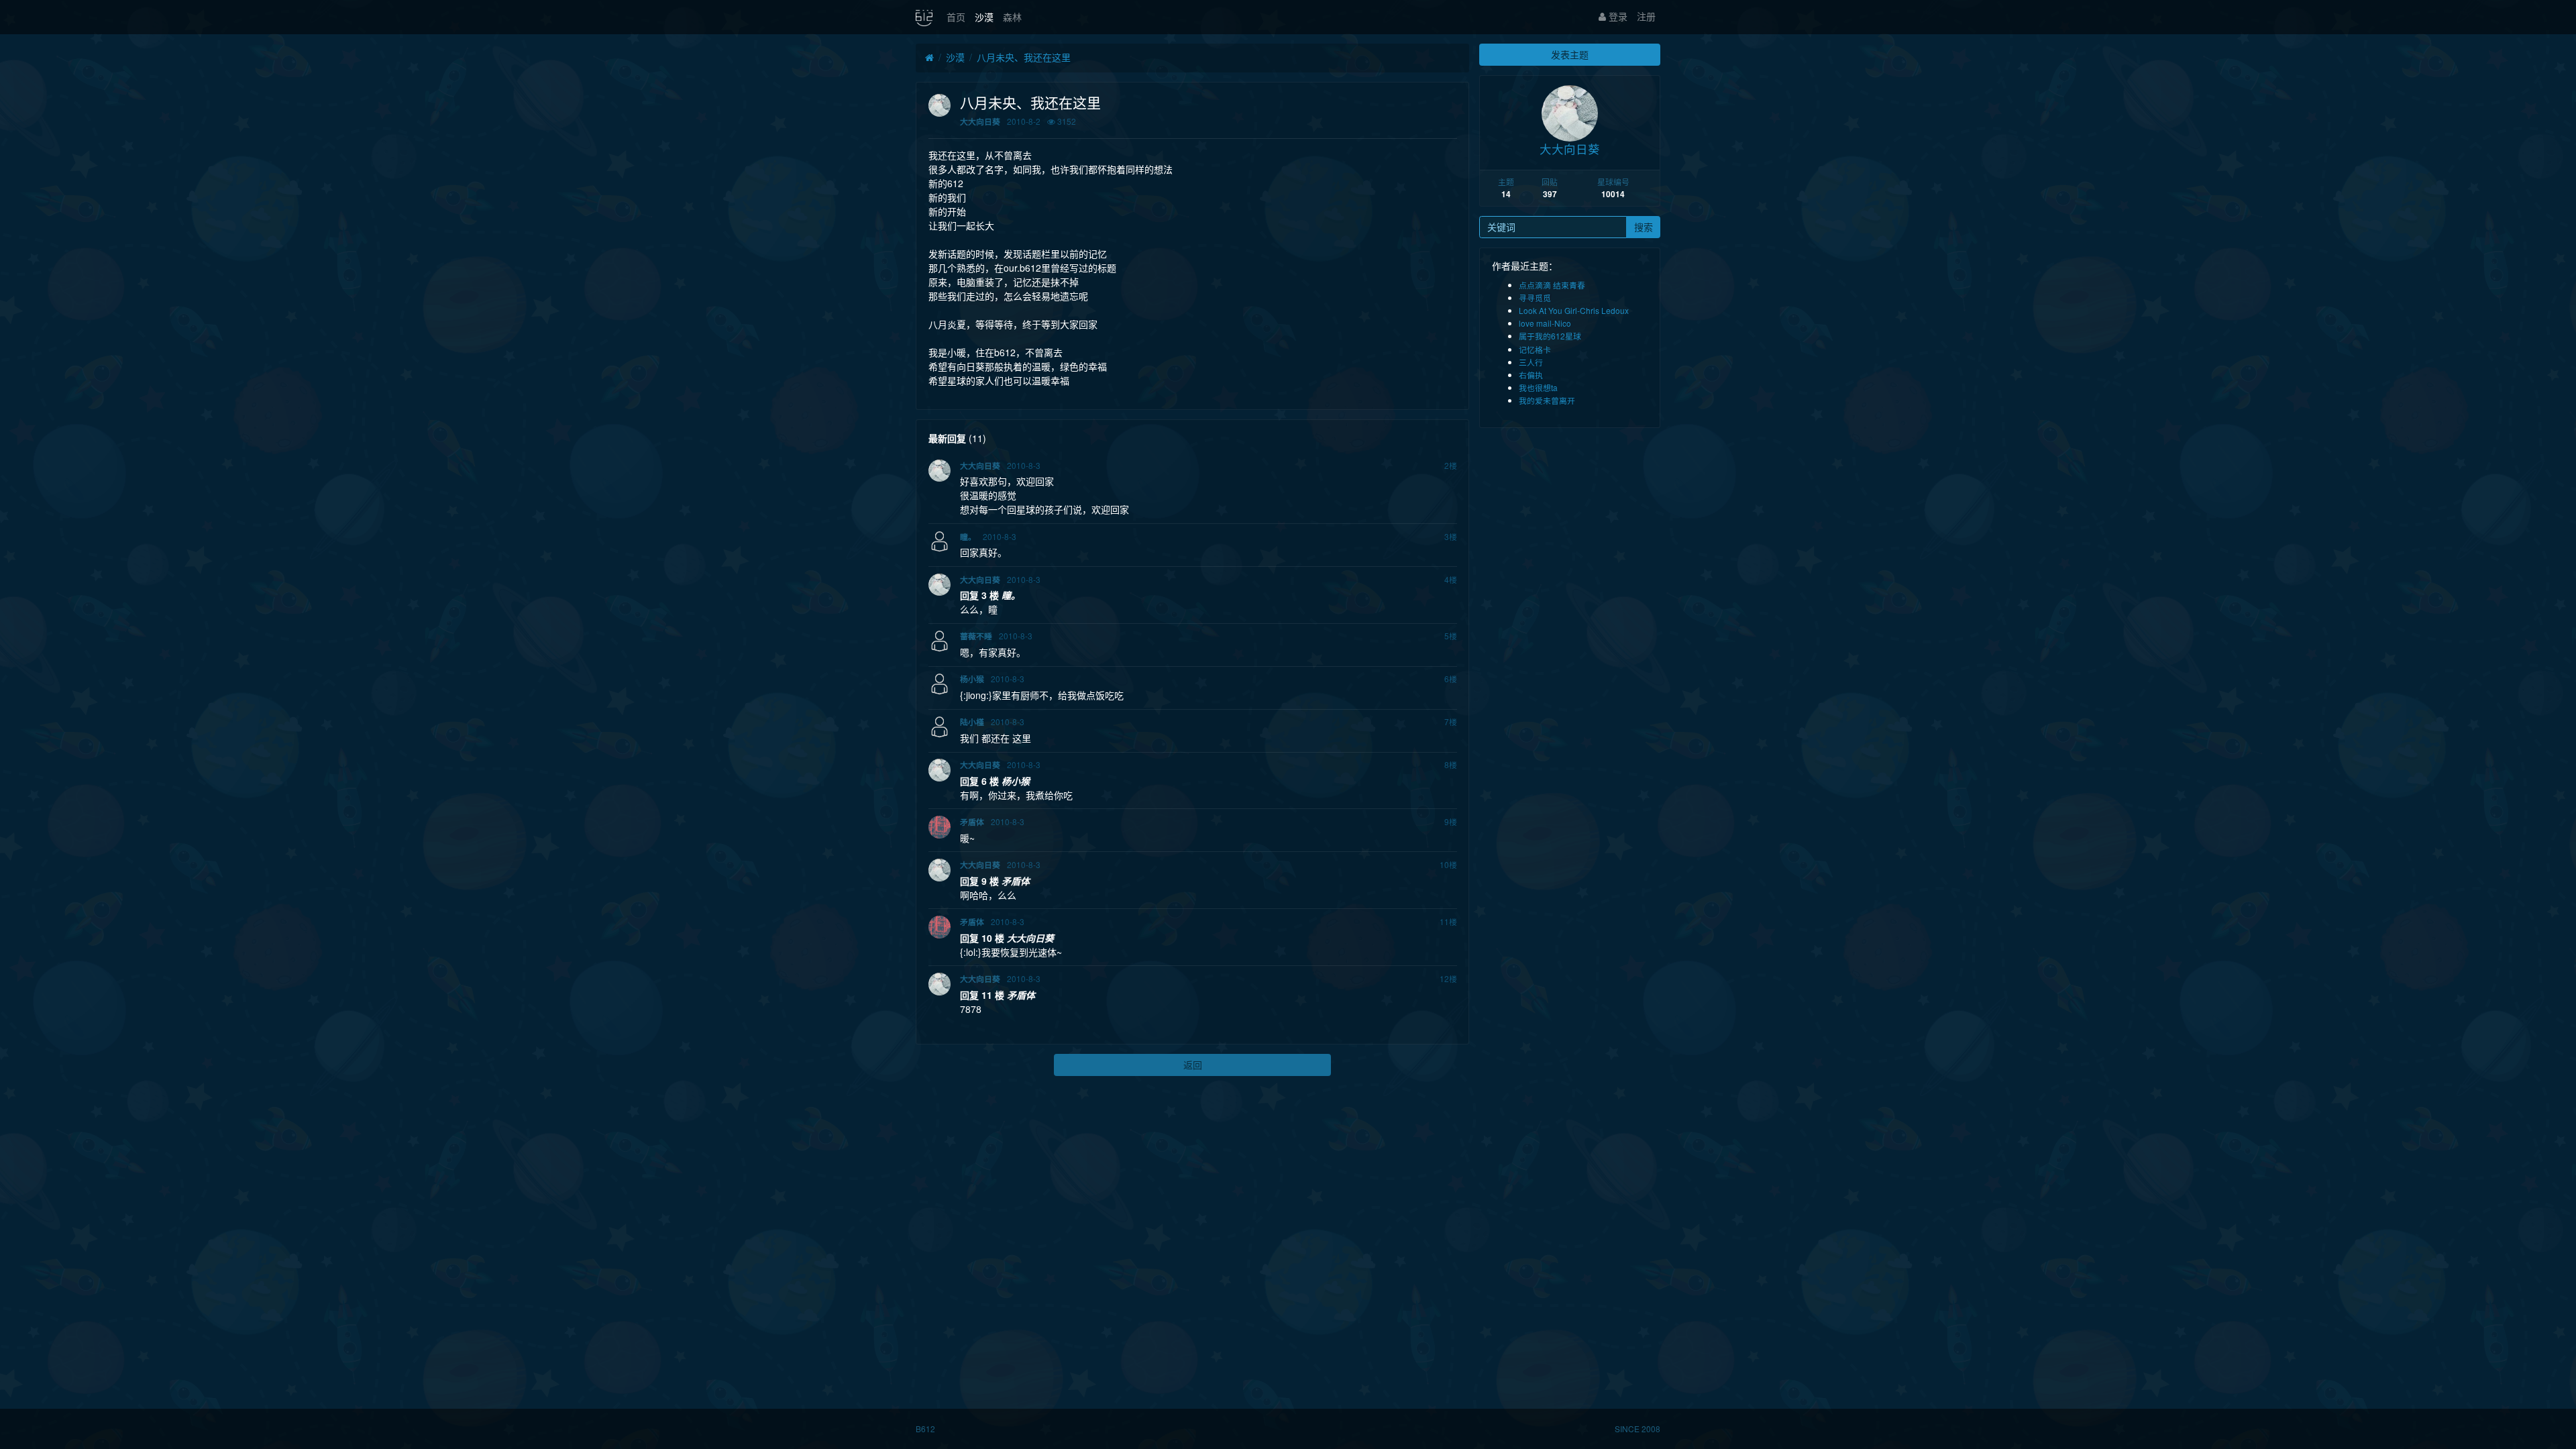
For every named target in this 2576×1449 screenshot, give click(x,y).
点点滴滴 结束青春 (1552, 285)
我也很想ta (1538, 387)
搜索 (1644, 227)
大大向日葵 (980, 122)
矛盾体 (972, 822)
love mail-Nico (1545, 323)
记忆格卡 (1535, 349)
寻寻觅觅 (1535, 298)
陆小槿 (972, 722)
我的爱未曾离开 (1547, 400)
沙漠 (984, 17)
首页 (956, 17)
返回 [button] (1193, 1065)
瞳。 (968, 537)
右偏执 (1531, 375)
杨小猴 (972, 679)
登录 (1617, 16)
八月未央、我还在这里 (1024, 57)
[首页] (929, 58)
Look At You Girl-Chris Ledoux (1574, 310)
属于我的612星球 (1550, 336)
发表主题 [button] (1570, 54)
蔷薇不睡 (976, 636)
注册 (1646, 16)
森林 (1012, 17)
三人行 (1531, 362)
